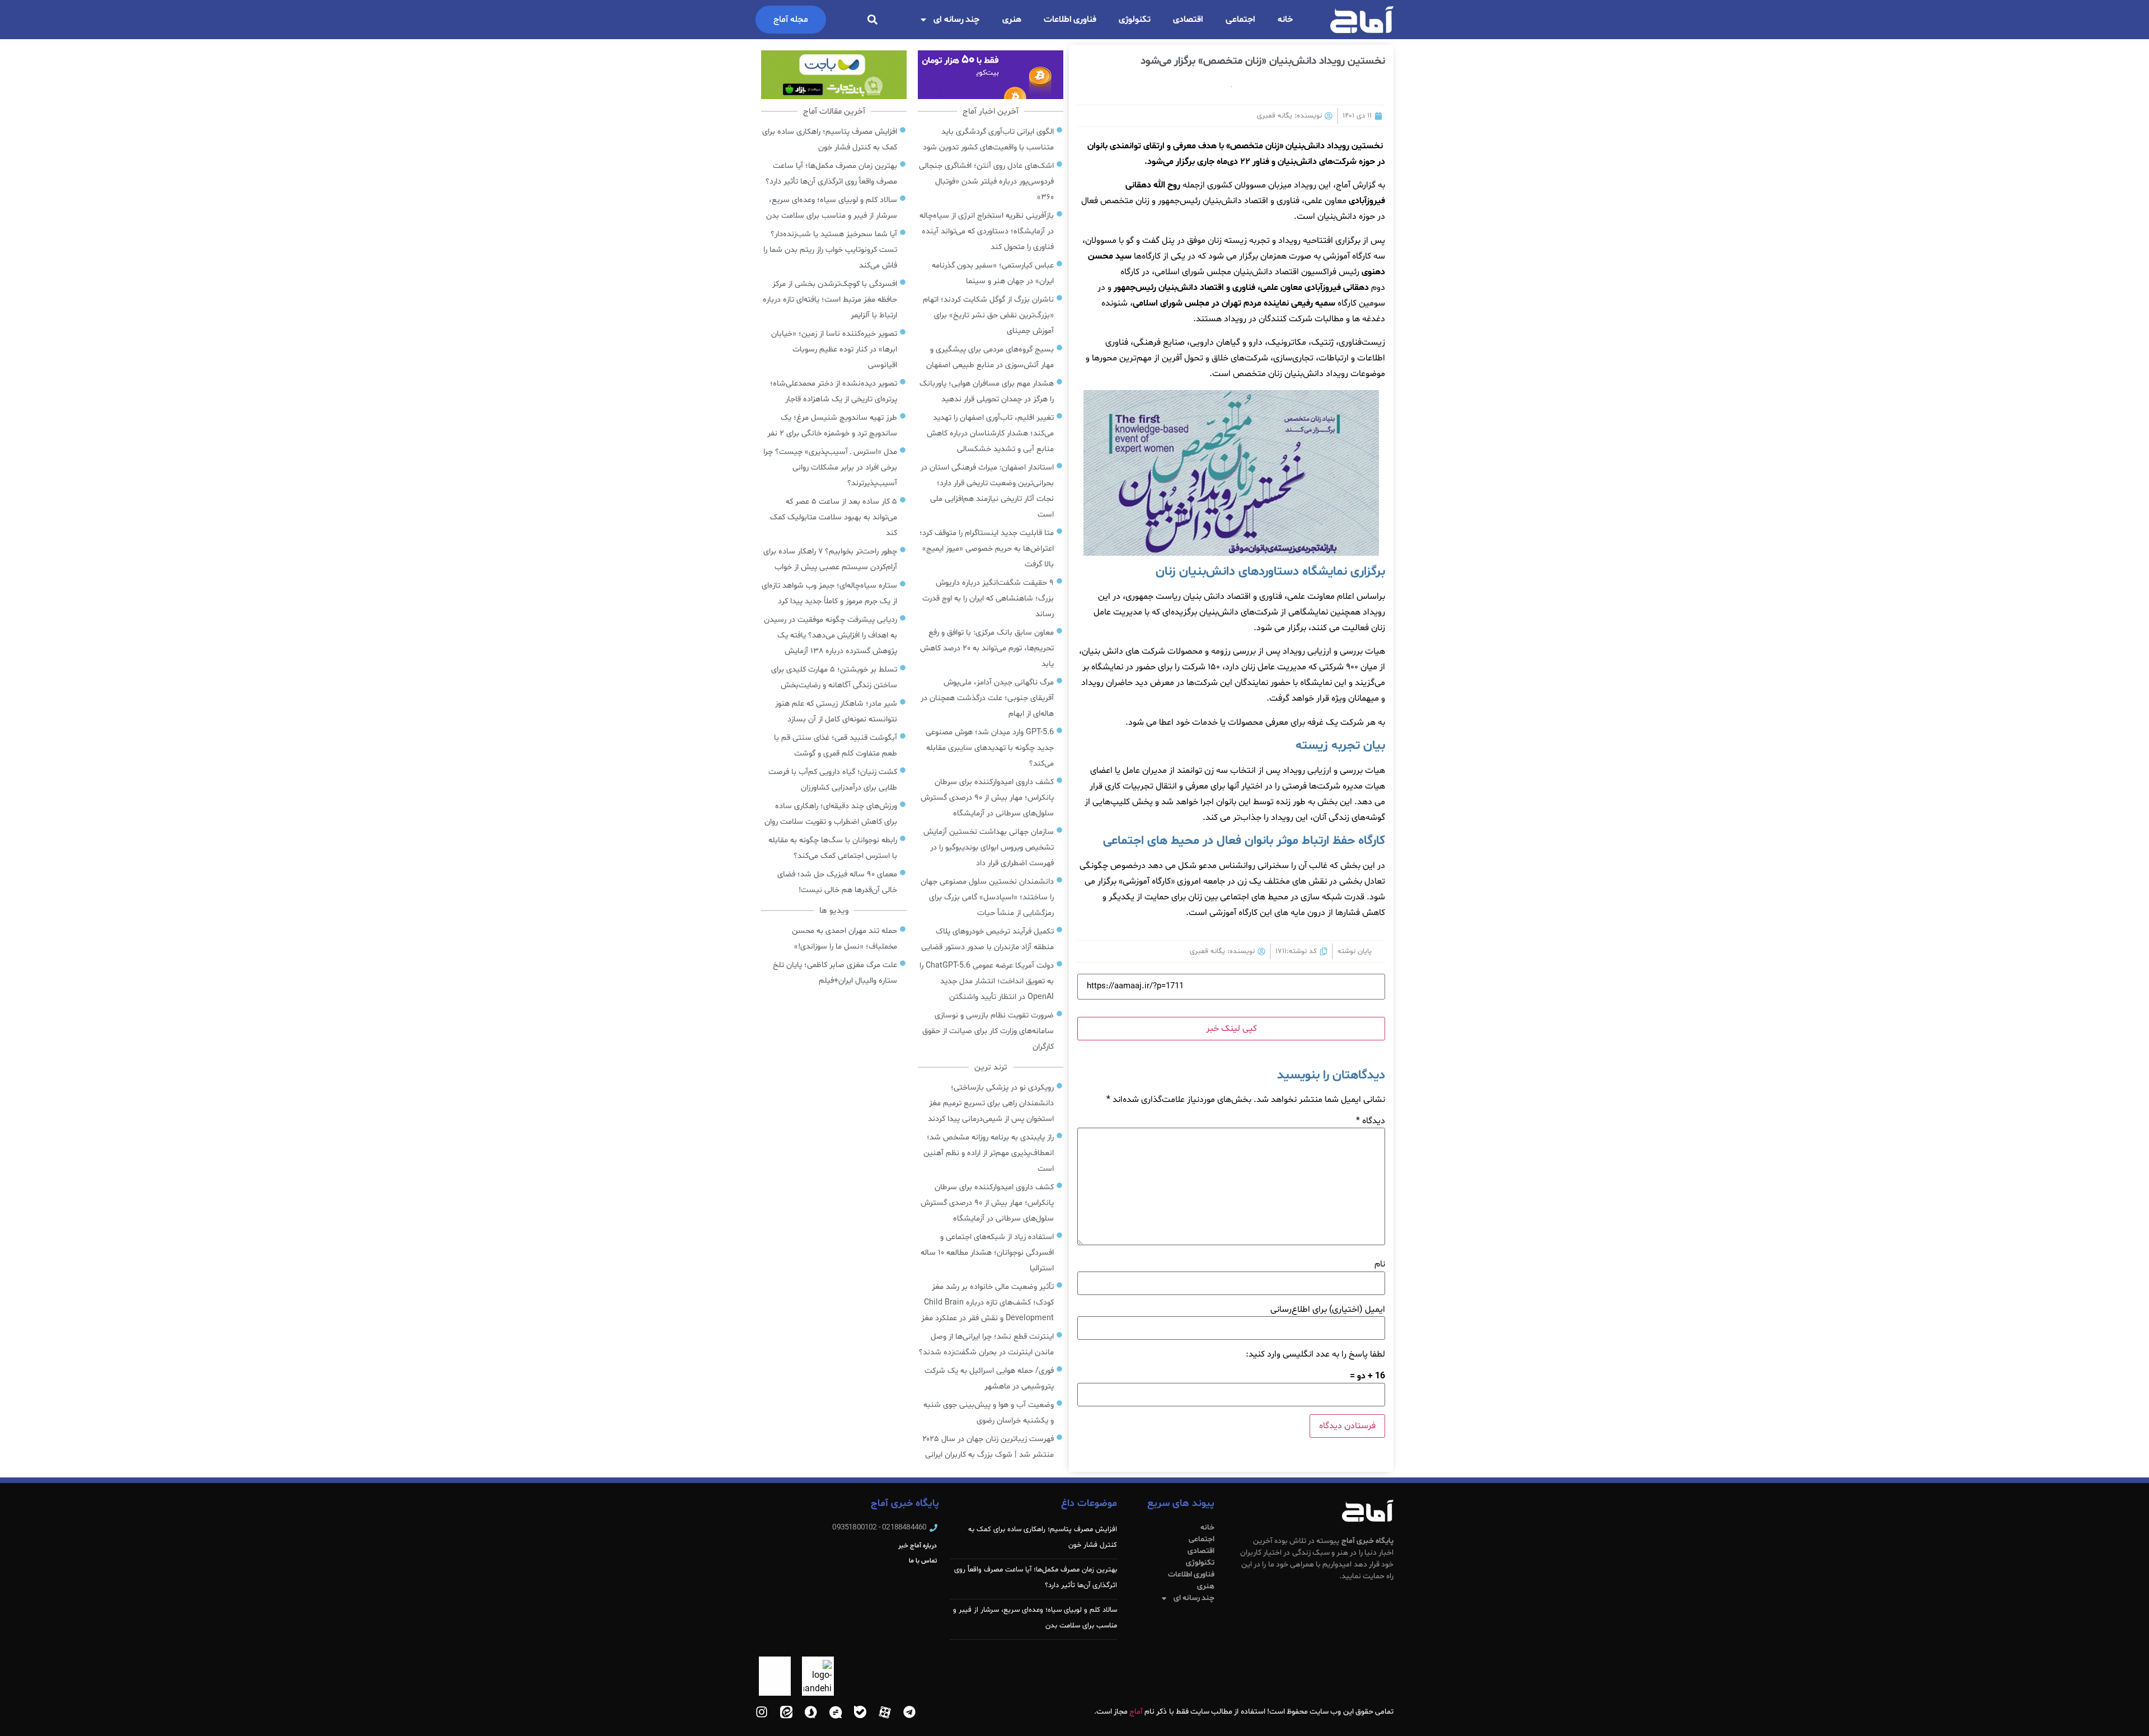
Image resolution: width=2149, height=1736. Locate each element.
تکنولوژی (1135, 20)
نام (1380, 1264)
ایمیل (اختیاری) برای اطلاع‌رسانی (1328, 1310)
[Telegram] (909, 1712)
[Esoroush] (811, 1712)
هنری (1012, 20)
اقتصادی (1188, 20)
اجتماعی (1240, 20)
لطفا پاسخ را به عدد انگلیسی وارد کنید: (1315, 1354)
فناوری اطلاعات (1070, 20)
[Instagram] (762, 1712)
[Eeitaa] (786, 1712)
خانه (1285, 20)
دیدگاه (1371, 1121)
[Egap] (836, 1712)
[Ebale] (860, 1712)
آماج (1136, 1712)
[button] (872, 20)
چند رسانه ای (957, 20)
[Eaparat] (885, 1712)
